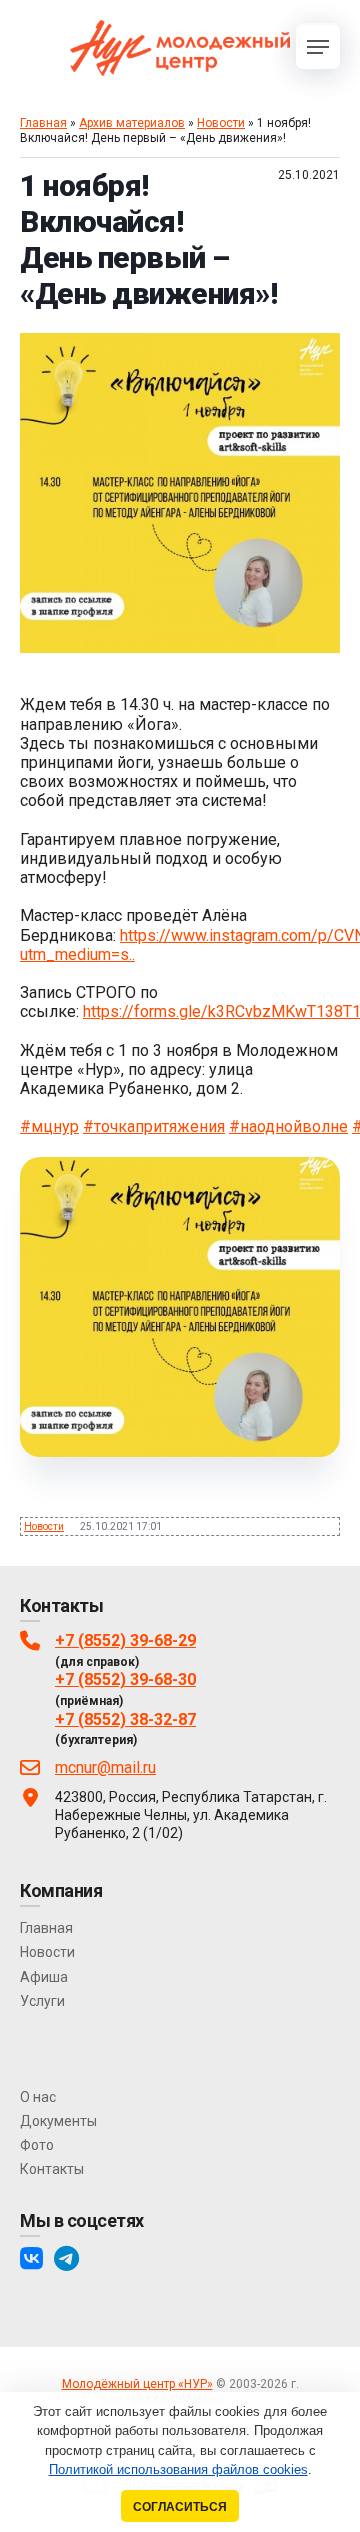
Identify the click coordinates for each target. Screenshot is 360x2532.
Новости (221, 123)
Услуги (42, 2001)
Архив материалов (132, 123)
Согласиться (180, 2506)
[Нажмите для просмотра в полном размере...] (180, 647)
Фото (37, 2145)
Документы (58, 2121)
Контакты (52, 2169)
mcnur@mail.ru (105, 1767)
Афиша (44, 1977)
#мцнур (49, 1126)
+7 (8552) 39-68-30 (125, 1679)
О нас (38, 2097)
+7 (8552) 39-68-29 (125, 1640)
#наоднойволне (288, 1126)
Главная (43, 123)
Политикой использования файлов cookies (178, 2469)
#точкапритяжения (154, 1126)
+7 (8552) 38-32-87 (125, 1719)
